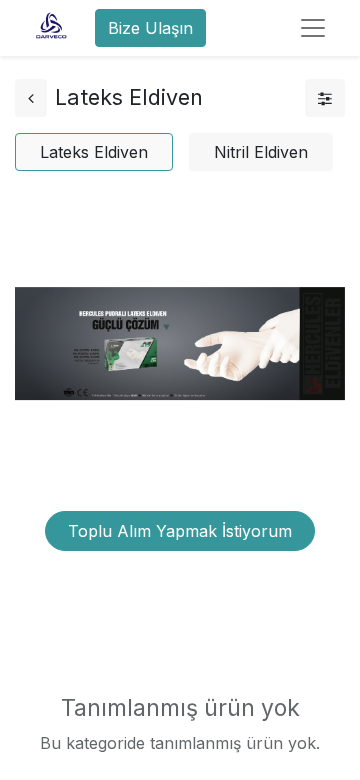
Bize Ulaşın (150, 28)
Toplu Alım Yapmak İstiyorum (180, 531)
